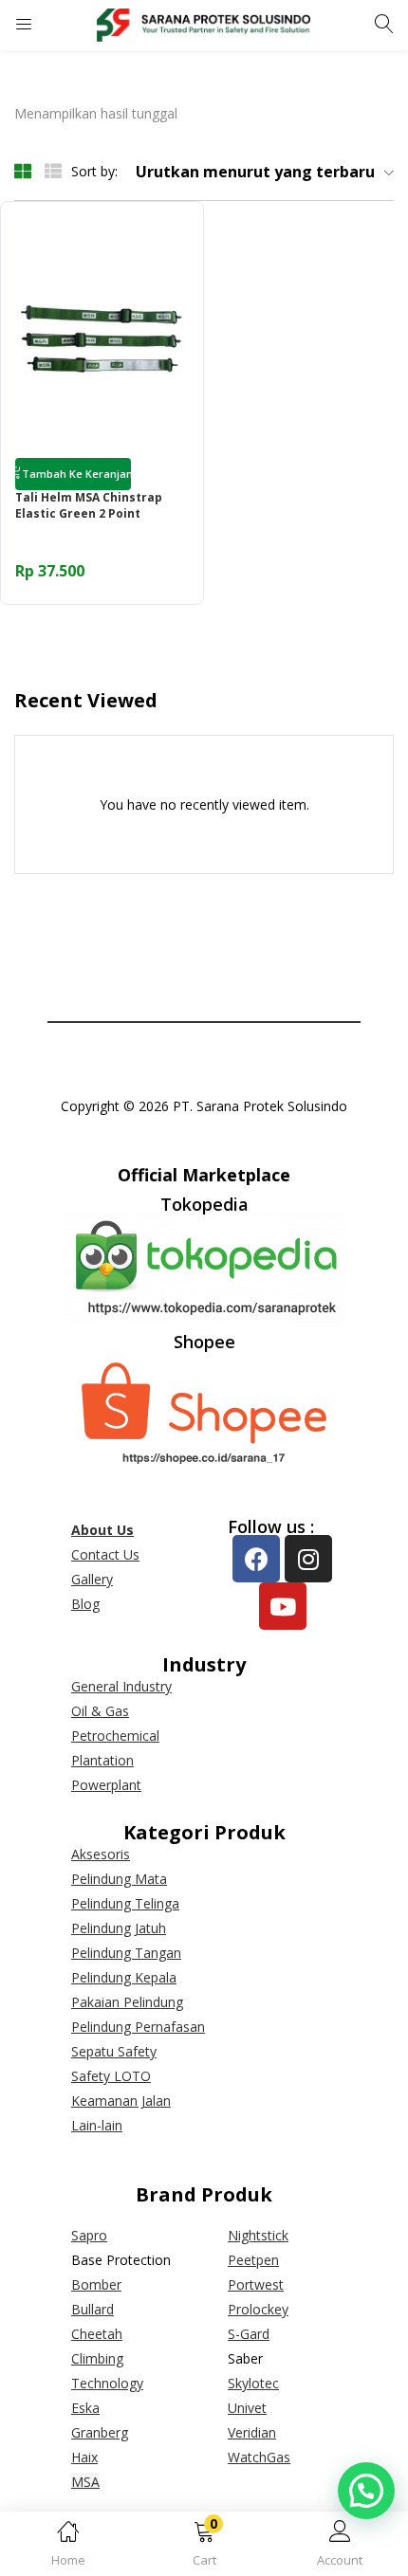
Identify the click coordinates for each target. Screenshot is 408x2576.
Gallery (92, 1579)
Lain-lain (97, 2125)
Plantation (102, 1760)
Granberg (100, 2432)
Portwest (256, 2284)
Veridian (252, 2432)
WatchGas (259, 2457)
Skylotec (253, 2383)
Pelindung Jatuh (119, 1928)
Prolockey (258, 2309)
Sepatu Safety (114, 2051)
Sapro (89, 2235)
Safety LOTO (111, 2076)
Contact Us (105, 1554)
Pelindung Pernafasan (138, 2027)
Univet (247, 2408)
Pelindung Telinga (125, 1903)
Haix (84, 2457)
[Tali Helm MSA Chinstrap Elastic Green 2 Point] (102, 341)
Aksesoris (101, 1854)
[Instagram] (308, 1559)
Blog (85, 1604)
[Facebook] (256, 1559)
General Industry (121, 1686)
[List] (53, 170)
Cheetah (97, 2334)
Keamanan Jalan (121, 2101)
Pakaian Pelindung (127, 2002)
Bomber (96, 2284)
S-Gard (249, 2334)
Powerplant (106, 1785)
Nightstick (258, 2235)
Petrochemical (115, 1736)
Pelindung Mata (119, 1879)
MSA (85, 2482)
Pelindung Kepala (124, 1977)
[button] (204, 2547)
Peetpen (253, 2260)
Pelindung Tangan (126, 1953)
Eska (85, 2408)
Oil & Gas (100, 1711)
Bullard (93, 2309)
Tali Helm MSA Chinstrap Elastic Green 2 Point (89, 506)
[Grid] (23, 170)
